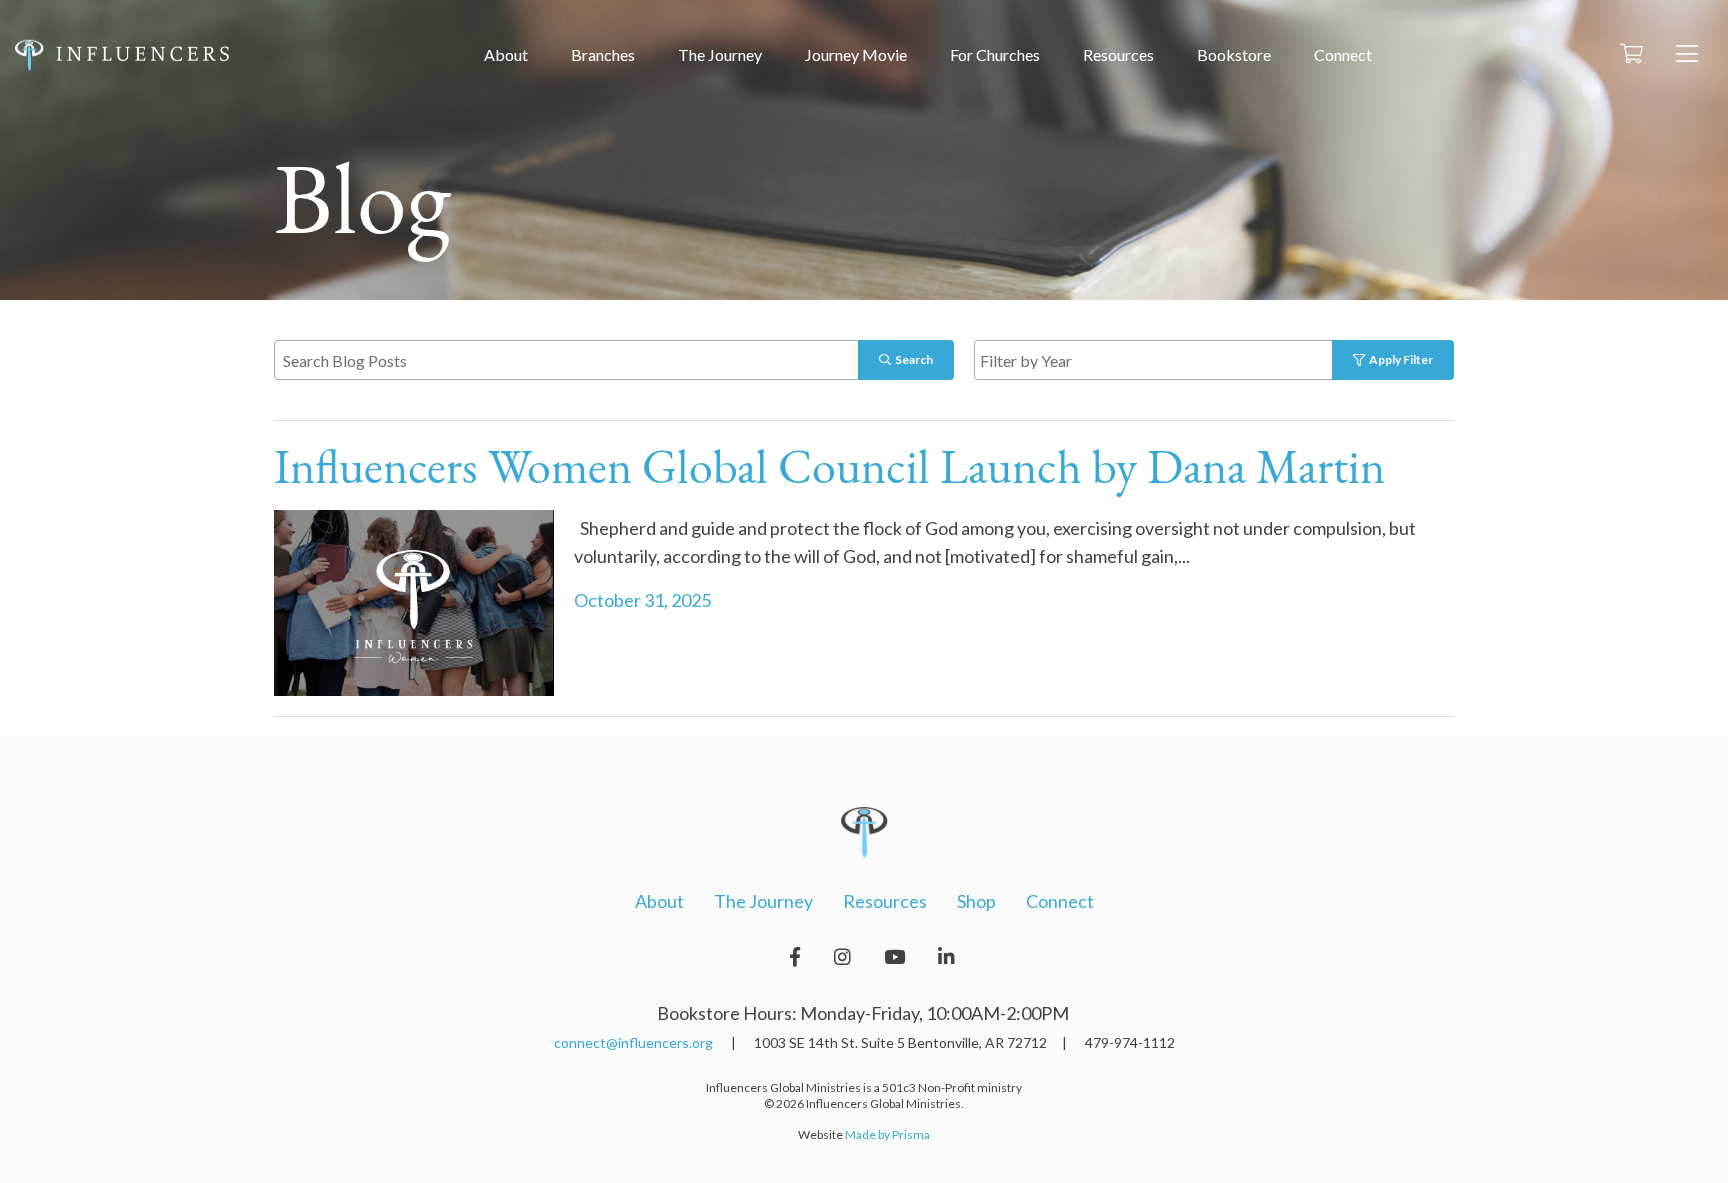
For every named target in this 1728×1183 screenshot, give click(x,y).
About (506, 54)
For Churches (995, 54)
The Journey (720, 54)
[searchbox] (1176, 359)
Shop (976, 901)
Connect (1343, 54)
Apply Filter (1399, 359)
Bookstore (1234, 54)
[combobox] (1174, 360)
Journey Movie (856, 54)
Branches (603, 54)
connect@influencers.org (633, 1042)
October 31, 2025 (642, 600)
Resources (1118, 54)
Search (912, 359)
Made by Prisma (887, 1134)
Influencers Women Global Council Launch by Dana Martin (829, 471)
